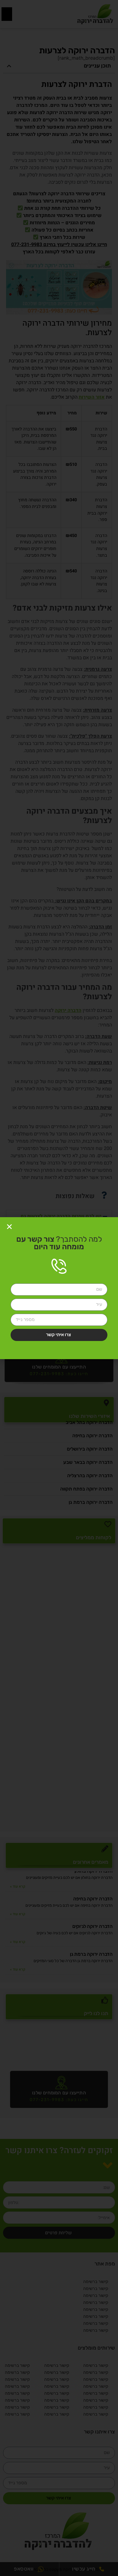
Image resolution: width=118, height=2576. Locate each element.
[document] (59, 1288)
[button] (9, 1227)
